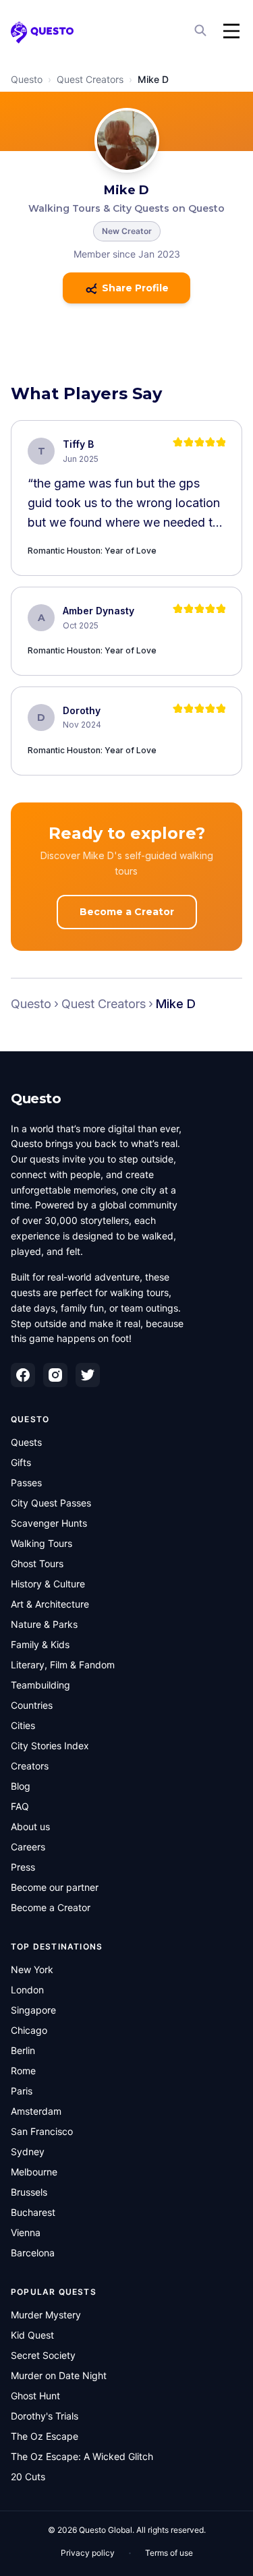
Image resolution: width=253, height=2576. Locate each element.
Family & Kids (40, 1644)
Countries (32, 1705)
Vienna (26, 2232)
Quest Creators (90, 79)
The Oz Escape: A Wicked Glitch (82, 2456)
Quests (26, 1442)
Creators (30, 1766)
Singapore (33, 2010)
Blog (21, 1786)
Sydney (28, 2151)
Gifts (21, 1462)
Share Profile (135, 288)
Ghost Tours (37, 1563)
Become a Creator (127, 912)
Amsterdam (36, 2111)
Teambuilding (40, 1685)
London (27, 1990)
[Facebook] (23, 1375)
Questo (27, 79)
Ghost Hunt (35, 2396)
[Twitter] (88, 1375)
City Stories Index (50, 1746)
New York (32, 1969)
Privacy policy (88, 2553)
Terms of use (169, 2553)
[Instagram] (55, 1375)
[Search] (202, 31)
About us (30, 1826)
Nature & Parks (44, 1624)
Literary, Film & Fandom (63, 1665)
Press (23, 1867)
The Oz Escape (45, 2436)
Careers (28, 1847)
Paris (22, 2091)
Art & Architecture (50, 1604)
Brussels (29, 2192)
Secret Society (43, 2355)
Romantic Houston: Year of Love (92, 551)
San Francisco (42, 2131)
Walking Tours (41, 1543)
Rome (23, 2071)
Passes (26, 1483)
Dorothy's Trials (45, 2416)
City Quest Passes (51, 1503)
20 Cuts (28, 2477)
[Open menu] (231, 31)
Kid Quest (32, 2335)
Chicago (29, 2030)
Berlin (23, 2050)
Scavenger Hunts (49, 1523)
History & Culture (48, 1584)
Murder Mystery (46, 2315)
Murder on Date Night (59, 2375)
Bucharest (33, 2212)
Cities (23, 1725)
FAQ (20, 1806)
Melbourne (34, 2172)
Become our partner (55, 1887)
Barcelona (33, 2253)
